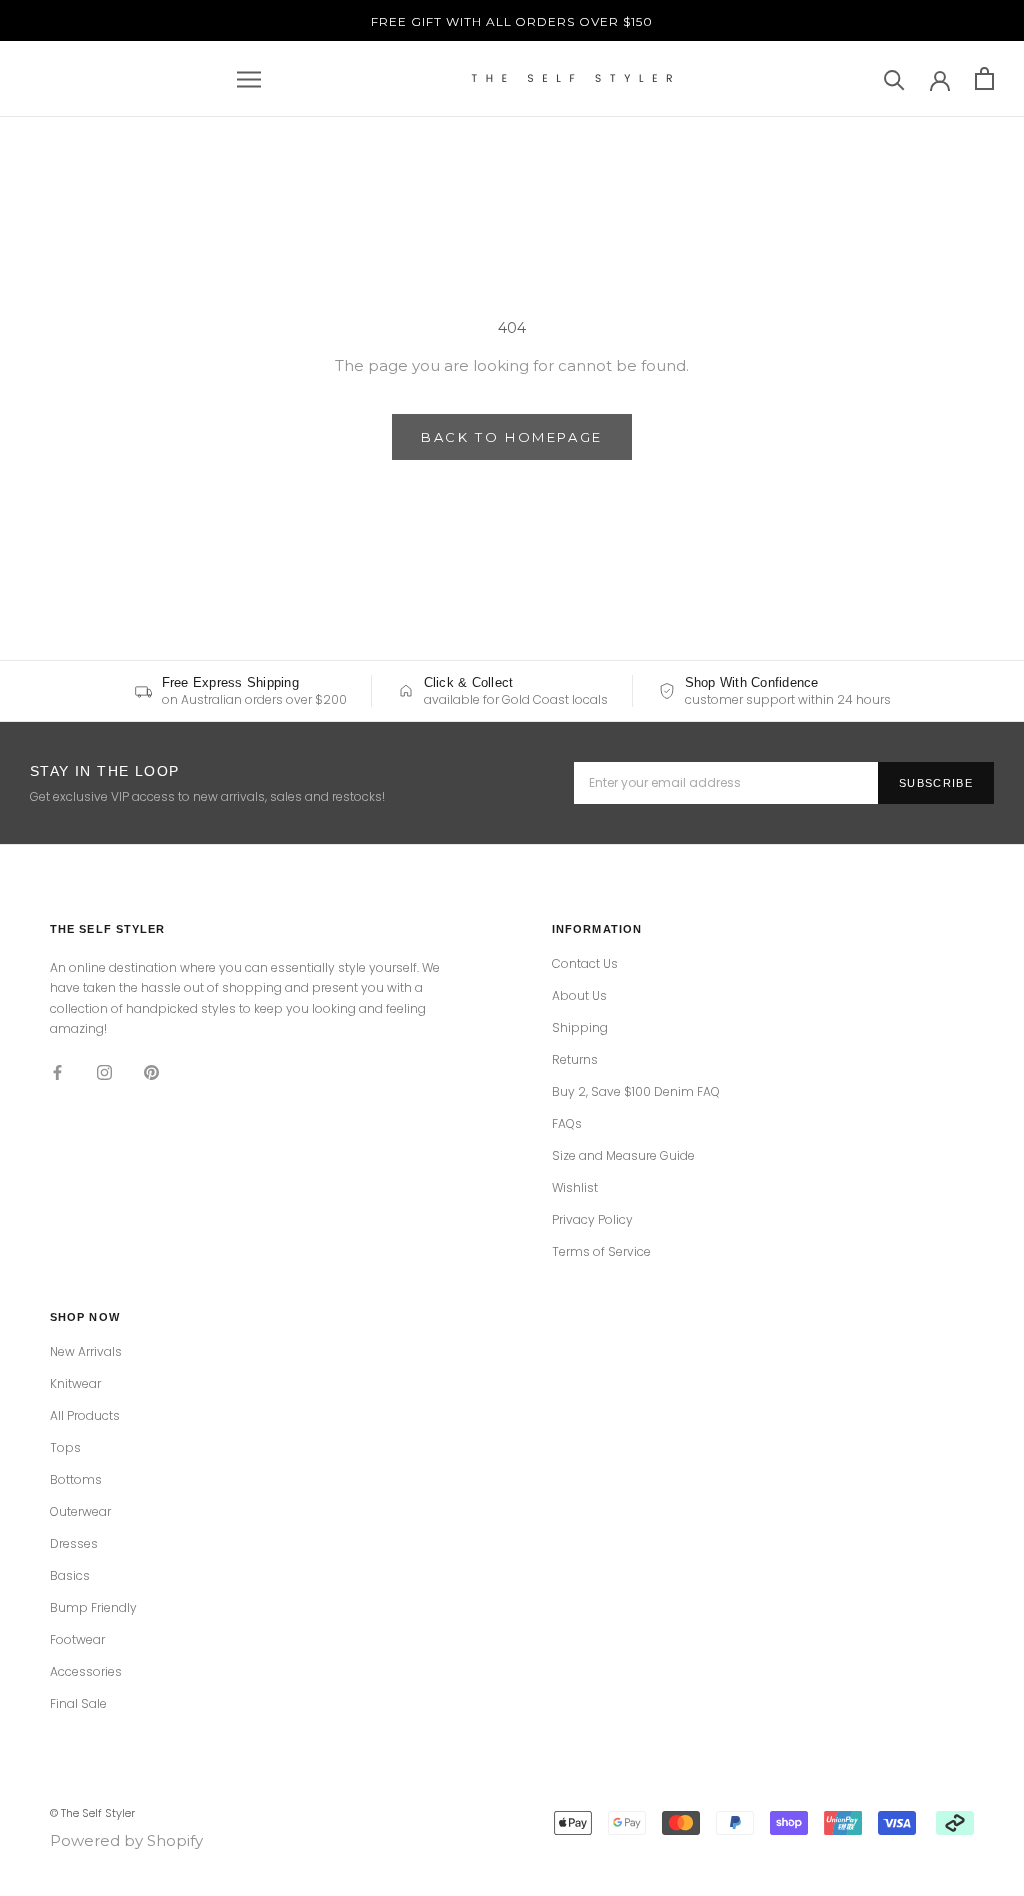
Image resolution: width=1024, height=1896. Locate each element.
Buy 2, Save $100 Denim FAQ (636, 1092)
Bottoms (76, 1480)
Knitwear (75, 1384)
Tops (65, 1448)
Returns (575, 1060)
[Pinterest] (151, 1072)
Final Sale (78, 1704)
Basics (70, 1576)
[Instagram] (104, 1072)
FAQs (567, 1124)
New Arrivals (86, 1352)
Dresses (74, 1544)
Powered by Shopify (126, 1840)
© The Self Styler (92, 1813)
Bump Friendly (93, 1608)
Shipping (580, 1028)
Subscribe (936, 783)
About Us (579, 996)
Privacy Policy (592, 1220)
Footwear (77, 1640)
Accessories (86, 1672)
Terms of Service (601, 1252)
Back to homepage (512, 437)
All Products (85, 1416)
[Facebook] (57, 1072)
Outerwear (80, 1512)
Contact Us (585, 964)
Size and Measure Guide (623, 1156)
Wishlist (575, 1188)
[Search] (894, 78)
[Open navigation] (249, 79)
